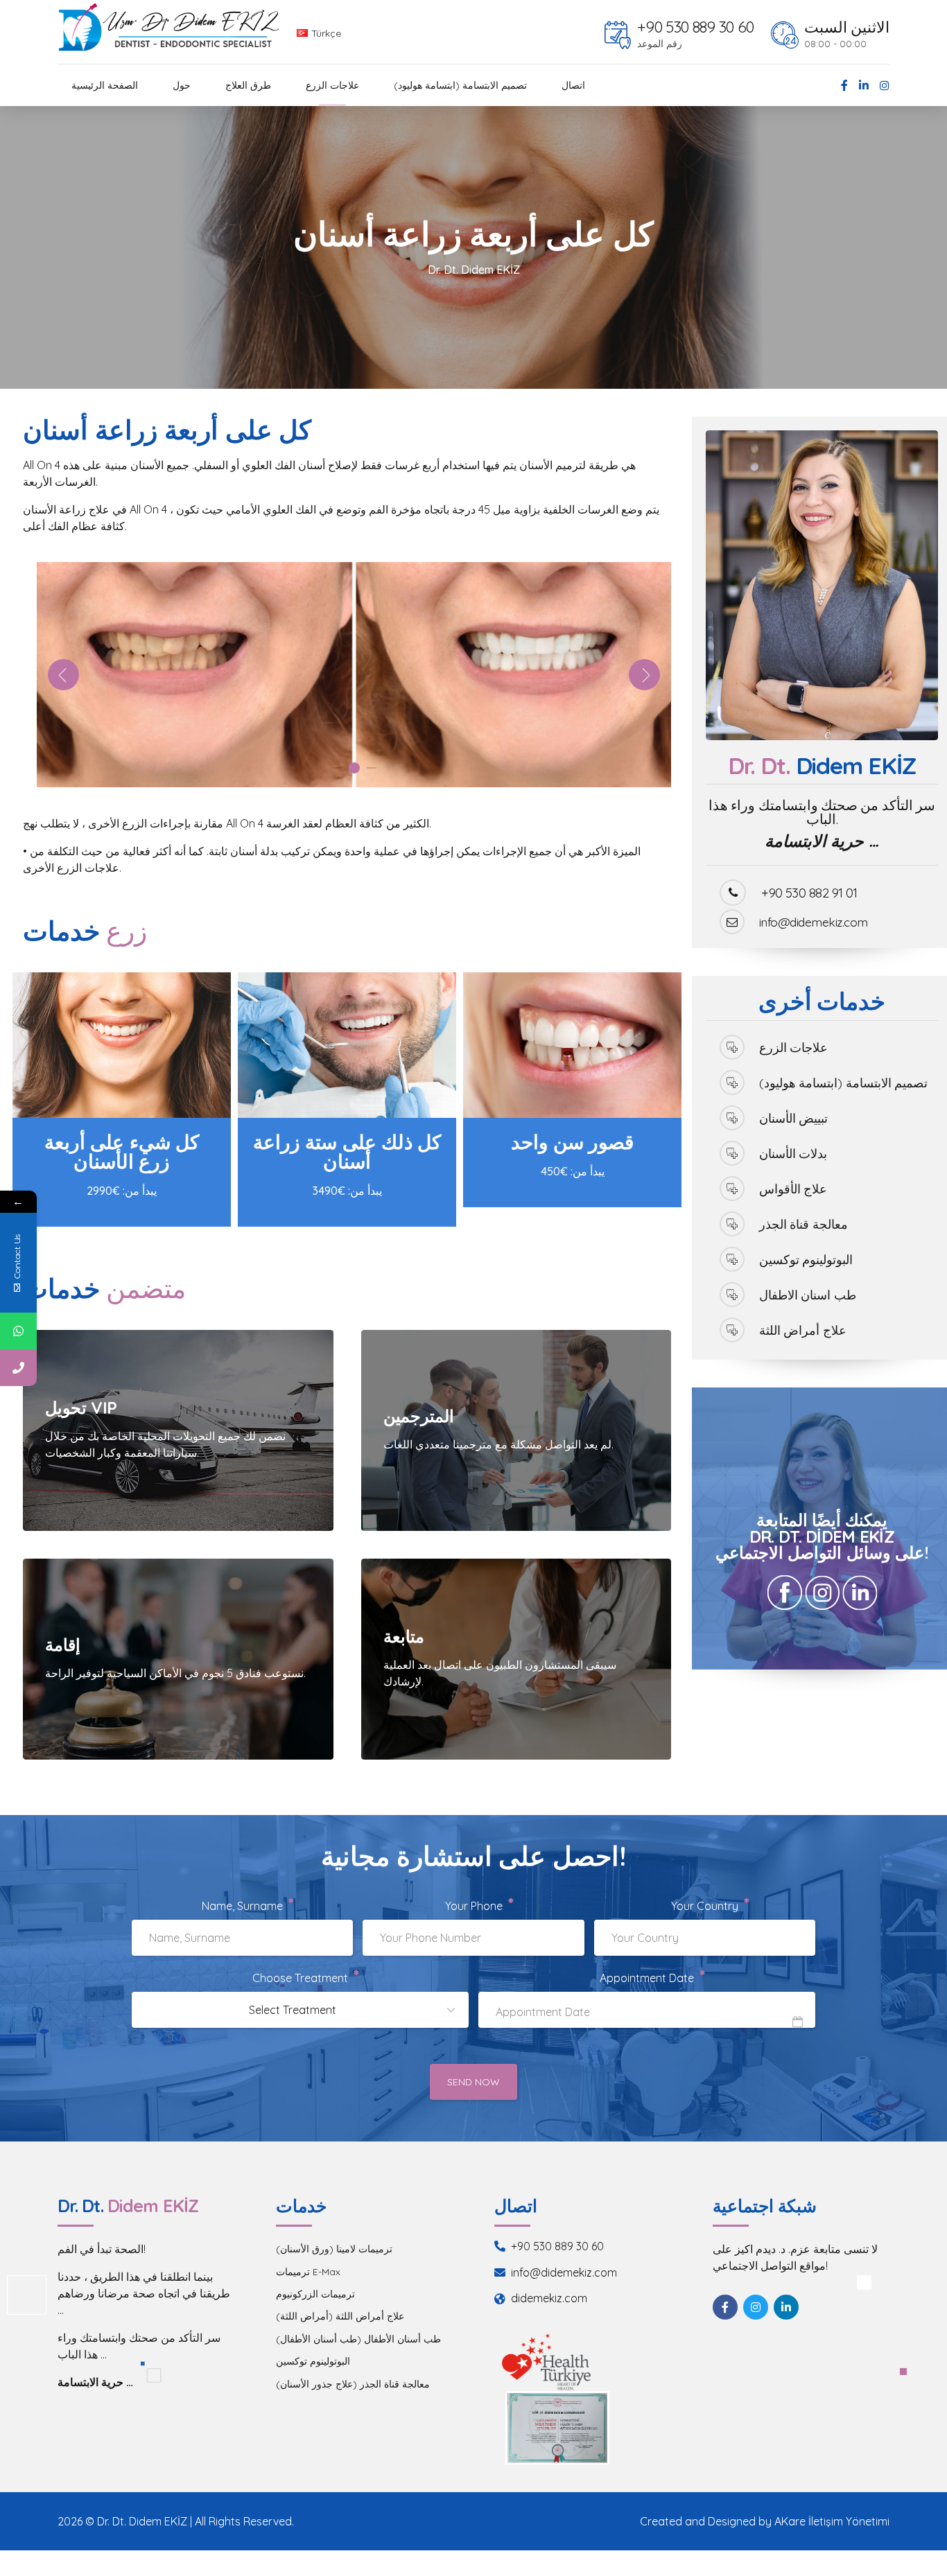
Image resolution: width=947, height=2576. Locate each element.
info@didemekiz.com (814, 922)
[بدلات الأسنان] (732, 1153)
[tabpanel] (354, 675)
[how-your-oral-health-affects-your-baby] (122, 1045)
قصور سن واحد (572, 1142)
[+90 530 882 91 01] (733, 893)
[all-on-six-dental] (347, 1045)
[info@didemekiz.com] (732, 922)
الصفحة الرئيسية (105, 85)
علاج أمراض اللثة (803, 1330)
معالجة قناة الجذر (803, 1224)
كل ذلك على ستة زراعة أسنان (347, 1151)
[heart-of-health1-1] (546, 2362)
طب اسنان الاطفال (808, 1295)
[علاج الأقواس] (732, 1189)
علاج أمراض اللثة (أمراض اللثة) (340, 2316)
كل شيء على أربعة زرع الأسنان (121, 1151)
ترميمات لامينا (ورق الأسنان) (334, 2249)
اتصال (573, 85)
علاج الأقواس (793, 1189)
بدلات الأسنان (793, 1153)
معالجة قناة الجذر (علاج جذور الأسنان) (353, 2384)
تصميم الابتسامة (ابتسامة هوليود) (460, 85)
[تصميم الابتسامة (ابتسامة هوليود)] (732, 1083)
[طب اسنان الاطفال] (732, 1295)
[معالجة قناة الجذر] (732, 1224)
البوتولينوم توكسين (806, 1259)
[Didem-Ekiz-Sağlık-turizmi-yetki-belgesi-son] (557, 2427)
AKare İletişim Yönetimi (832, 2521)
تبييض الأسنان (793, 1118)
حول (182, 85)
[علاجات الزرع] (732, 1047)
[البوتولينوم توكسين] (732, 1259)
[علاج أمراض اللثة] (732, 1330)
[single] (572, 1045)
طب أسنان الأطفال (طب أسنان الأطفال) (358, 2339)
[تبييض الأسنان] (732, 1118)
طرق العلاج (248, 85)
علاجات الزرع (332, 85)
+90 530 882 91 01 (809, 893)
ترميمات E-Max (308, 2272)
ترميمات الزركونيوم (315, 2294)
